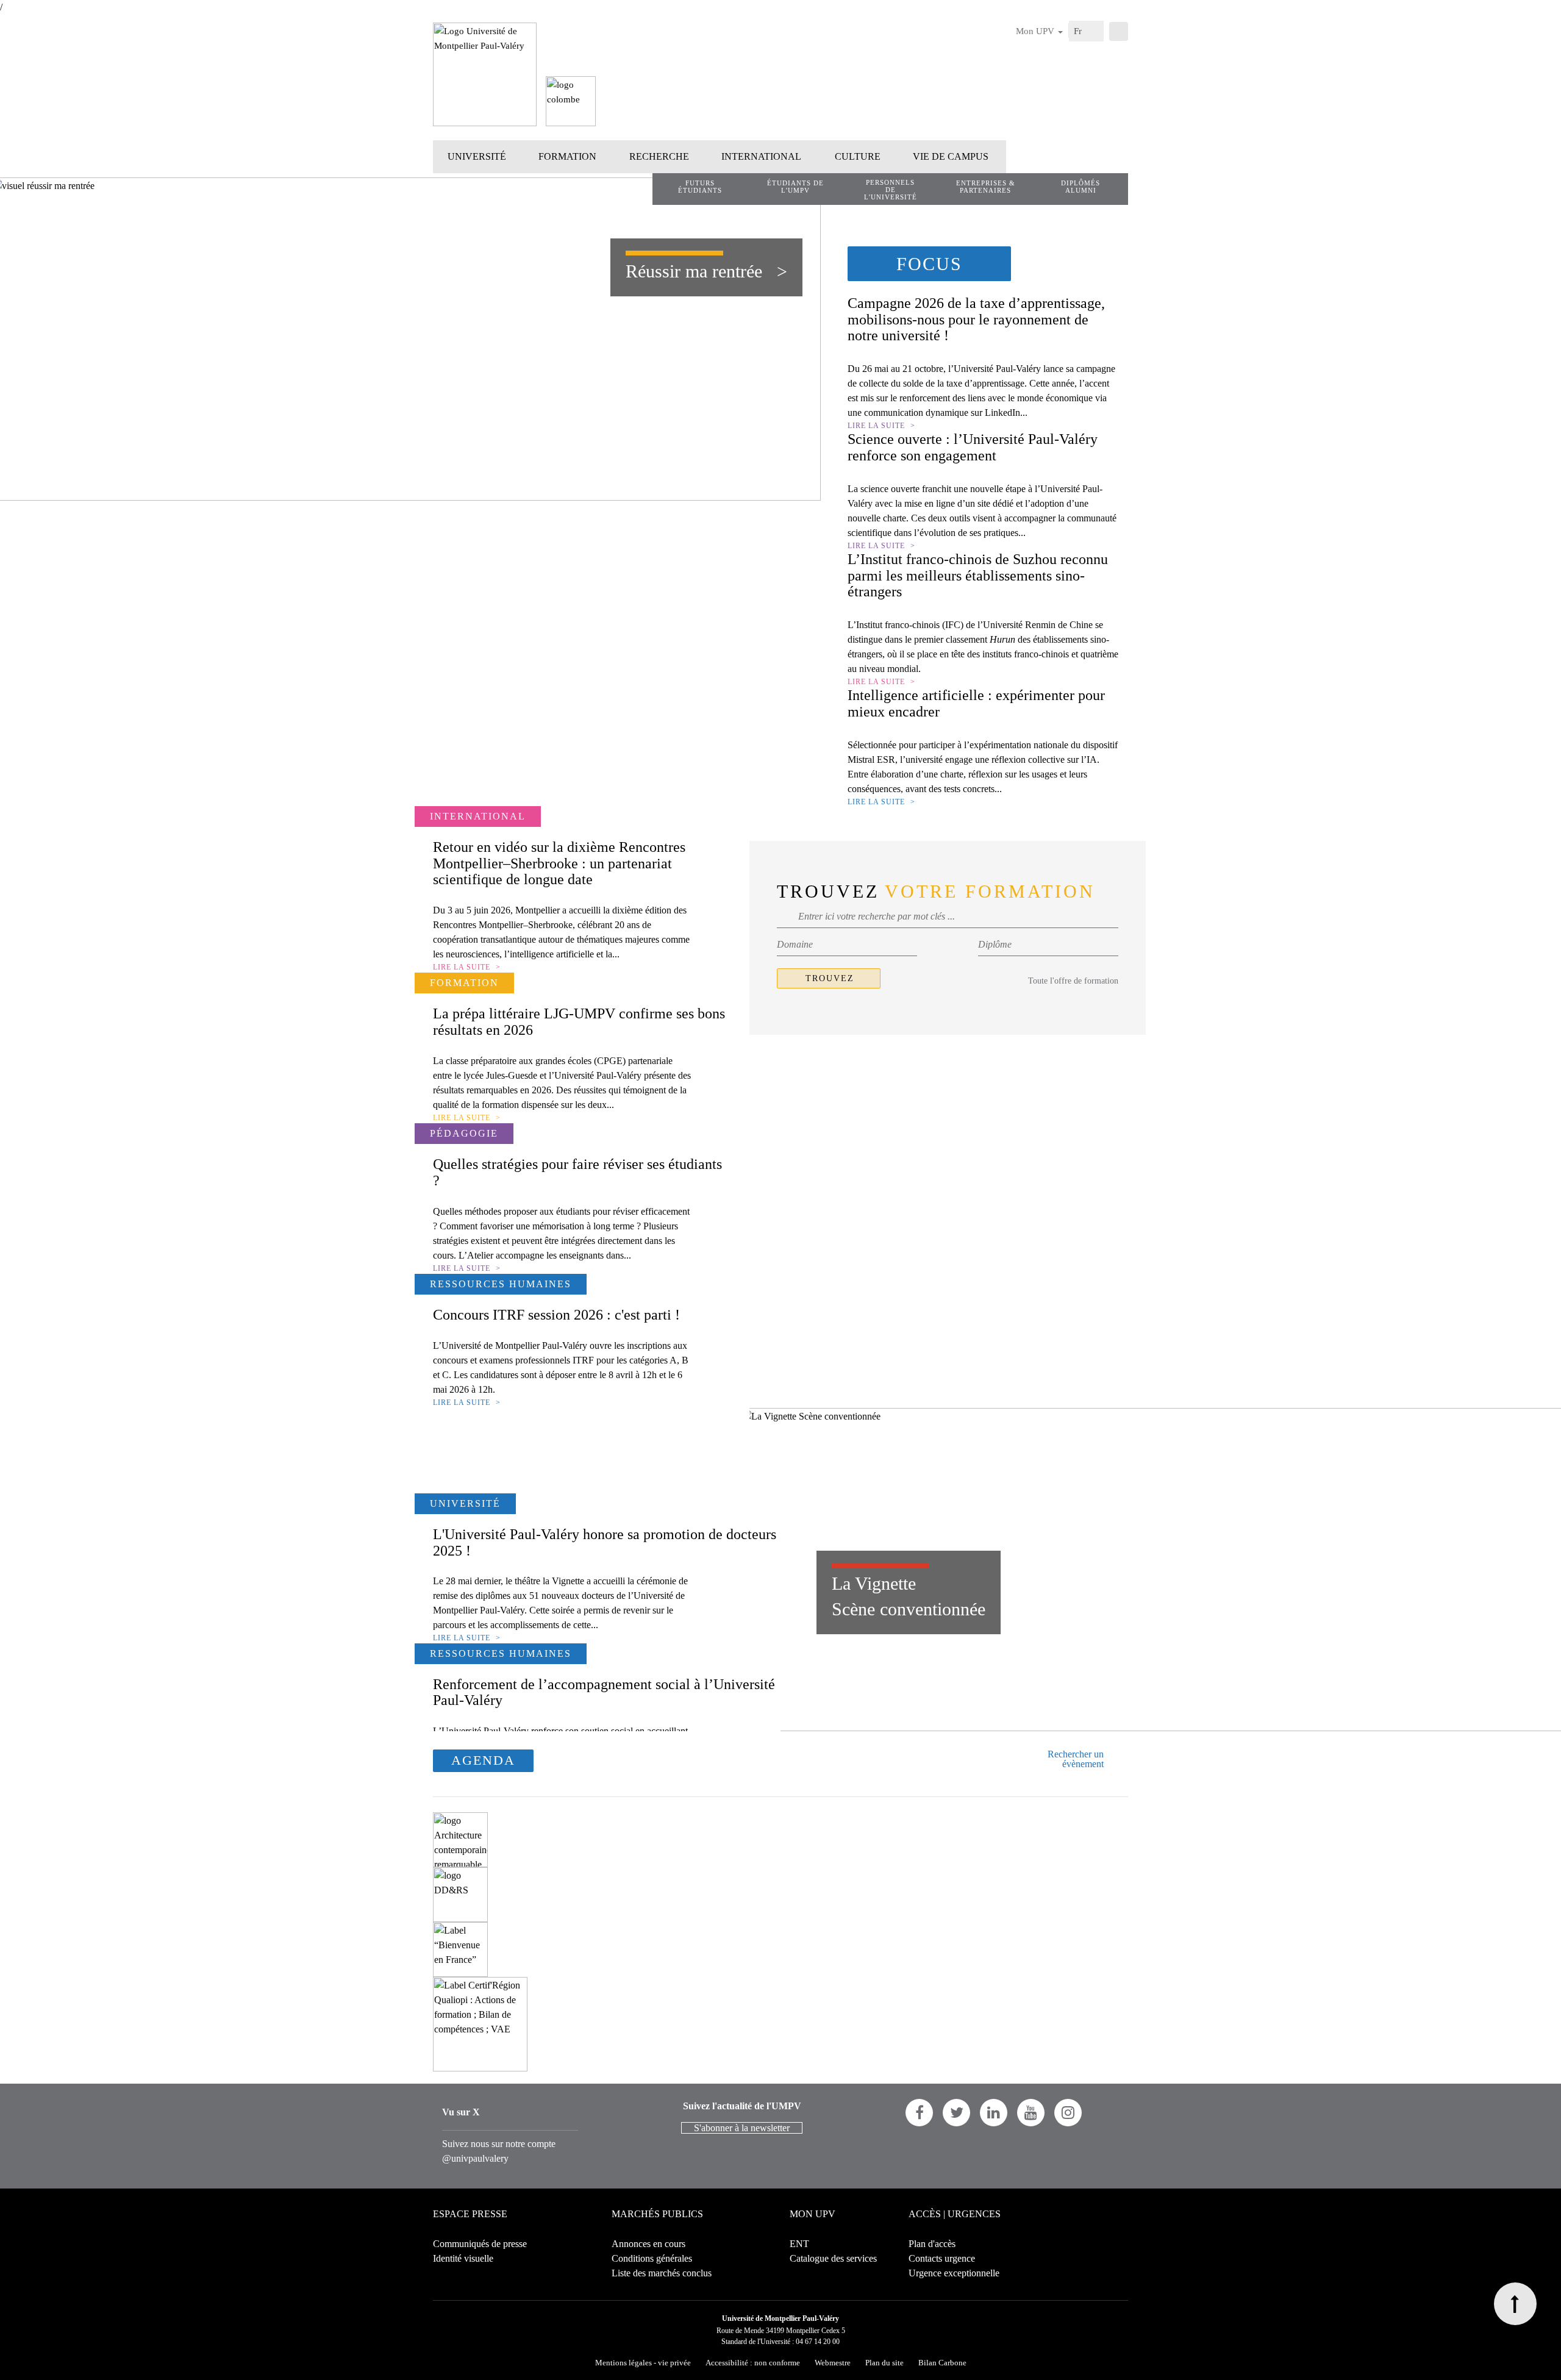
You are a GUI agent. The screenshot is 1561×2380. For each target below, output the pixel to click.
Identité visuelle (463, 2258)
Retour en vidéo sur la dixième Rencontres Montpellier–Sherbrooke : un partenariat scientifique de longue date (559, 863)
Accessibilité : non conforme (753, 2363)
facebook (919, 2113)
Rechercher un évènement (1076, 1759)
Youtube (1031, 2113)
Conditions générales (652, 2258)
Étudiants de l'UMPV (795, 187)
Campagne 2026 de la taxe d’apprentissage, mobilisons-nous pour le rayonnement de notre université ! (976, 319)
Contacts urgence (942, 2258)
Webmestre (833, 2363)
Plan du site (884, 2363)
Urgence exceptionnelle (954, 2273)
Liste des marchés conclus (662, 2273)
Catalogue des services (833, 2258)
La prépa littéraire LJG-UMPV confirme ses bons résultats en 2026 (579, 1021)
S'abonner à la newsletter (742, 2128)
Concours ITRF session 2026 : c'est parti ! (556, 1315)
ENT (799, 2244)
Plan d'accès (932, 2244)
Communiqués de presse (480, 2244)
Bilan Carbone (942, 2363)
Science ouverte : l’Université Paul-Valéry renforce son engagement (973, 447)
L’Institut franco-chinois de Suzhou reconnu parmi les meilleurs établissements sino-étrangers (978, 575)
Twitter (956, 2113)
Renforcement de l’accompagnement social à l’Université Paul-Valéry (604, 1692)
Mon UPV (1036, 31)
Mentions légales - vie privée (643, 2363)
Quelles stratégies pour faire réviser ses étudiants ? (577, 1172)
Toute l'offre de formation (1073, 981)
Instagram (1068, 2113)
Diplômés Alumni (1081, 187)
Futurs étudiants (700, 187)
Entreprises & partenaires (986, 187)
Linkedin (994, 2113)
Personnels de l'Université (891, 190)
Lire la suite (876, 426)
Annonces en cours (648, 2244)
